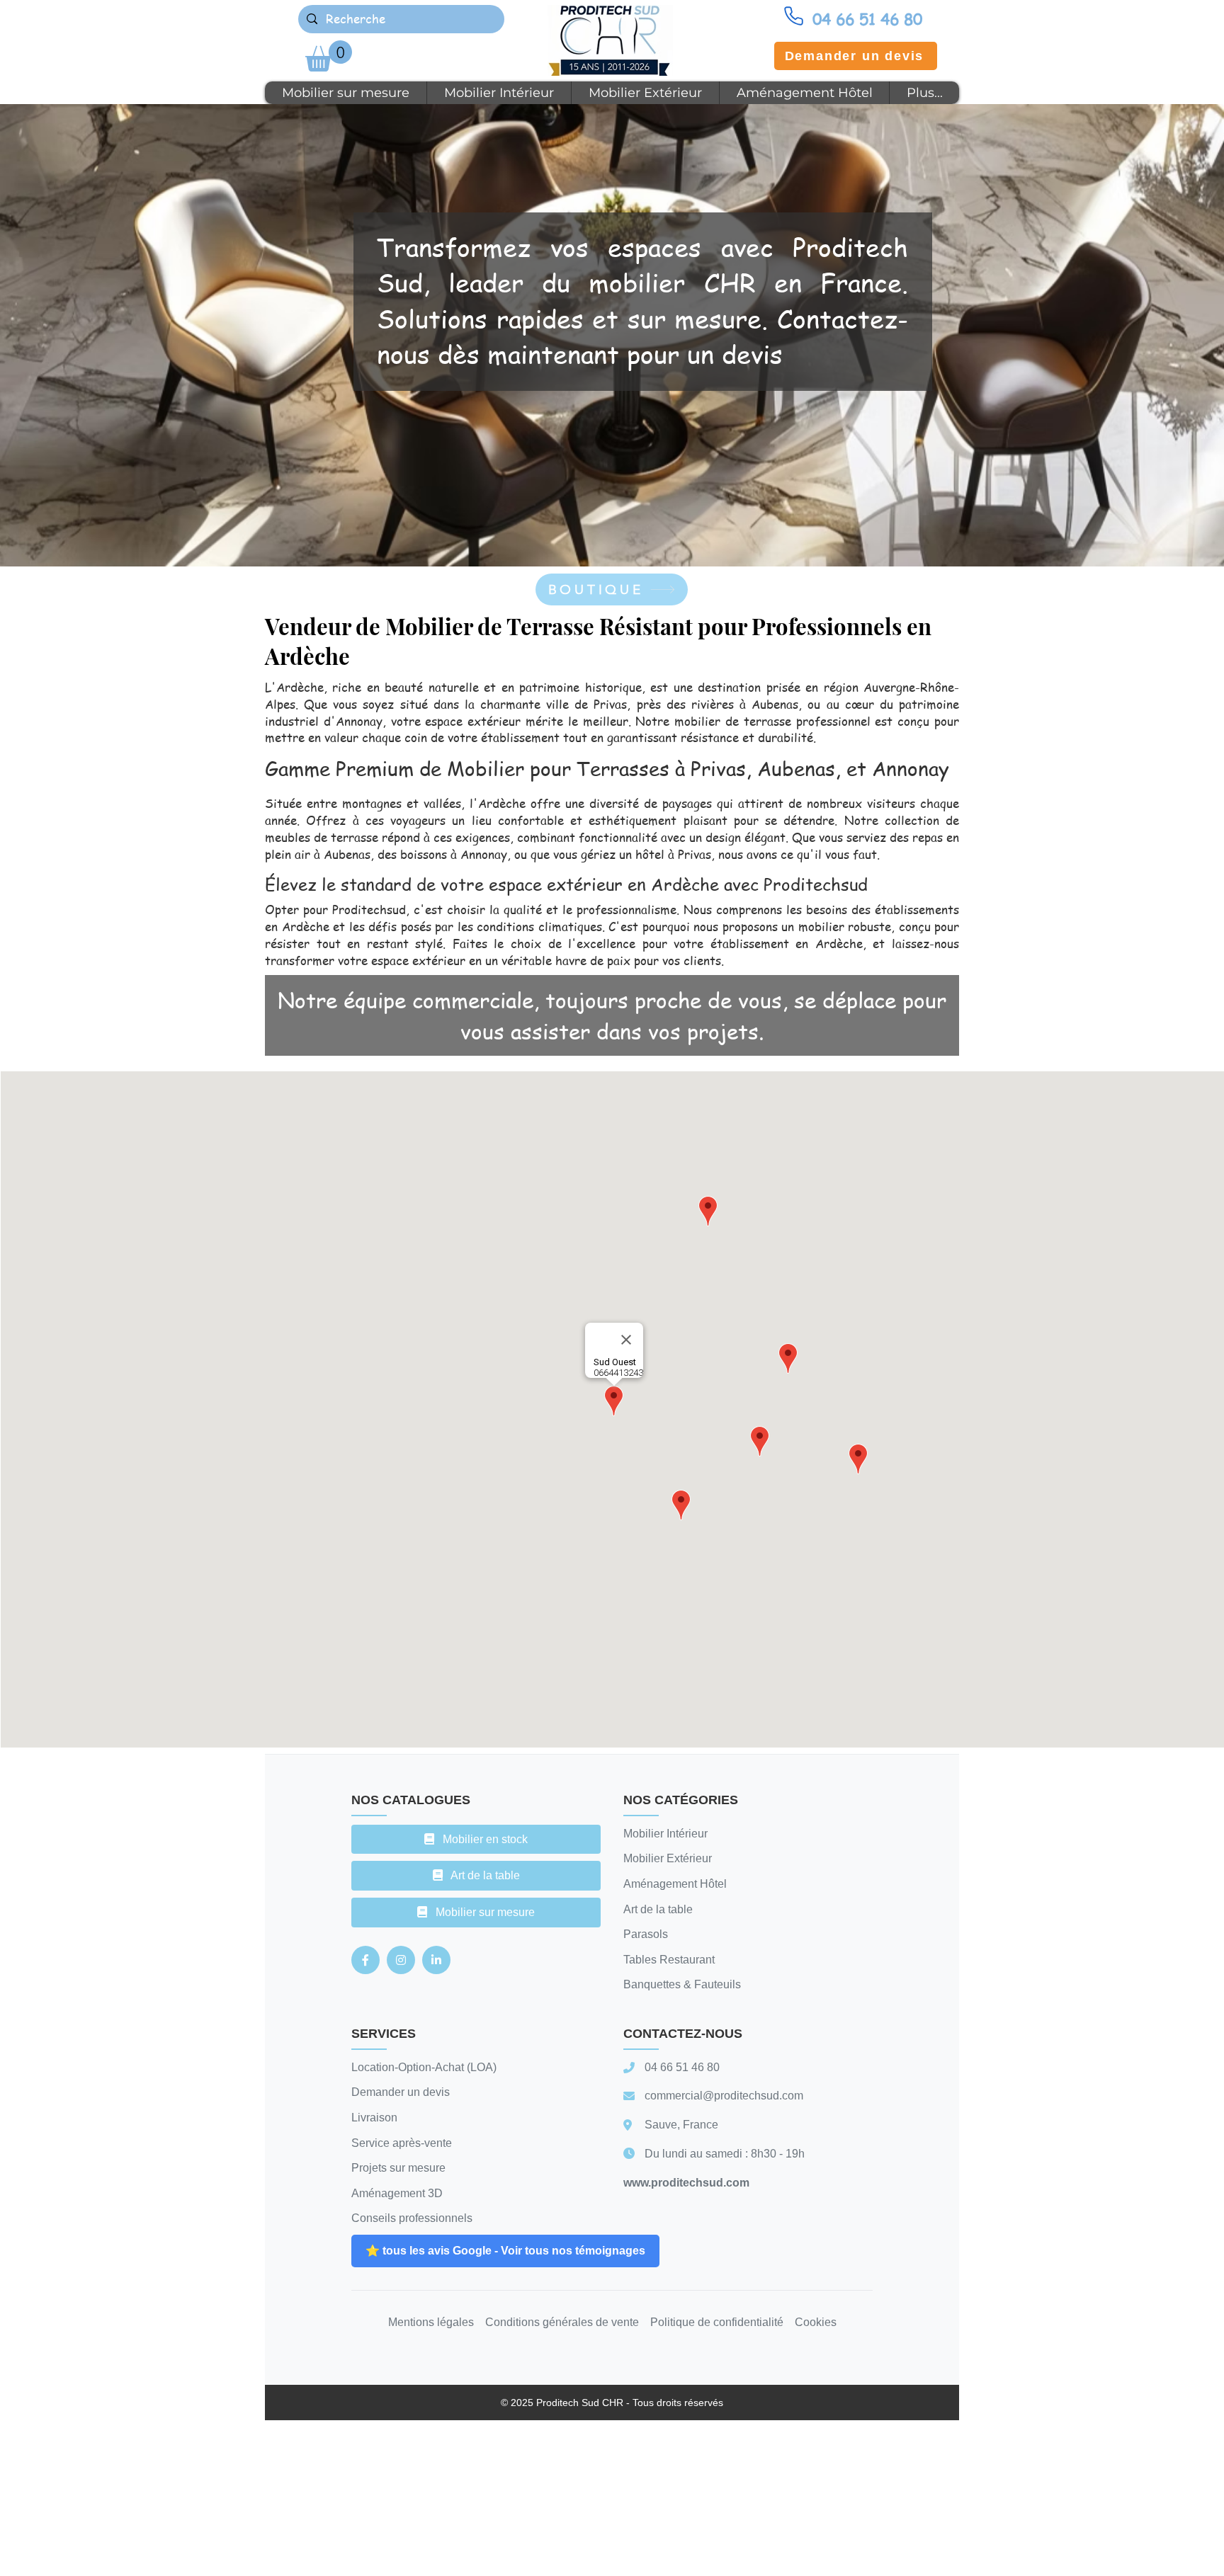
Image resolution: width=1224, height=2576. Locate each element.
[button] (329, 56)
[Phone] (793, 16)
